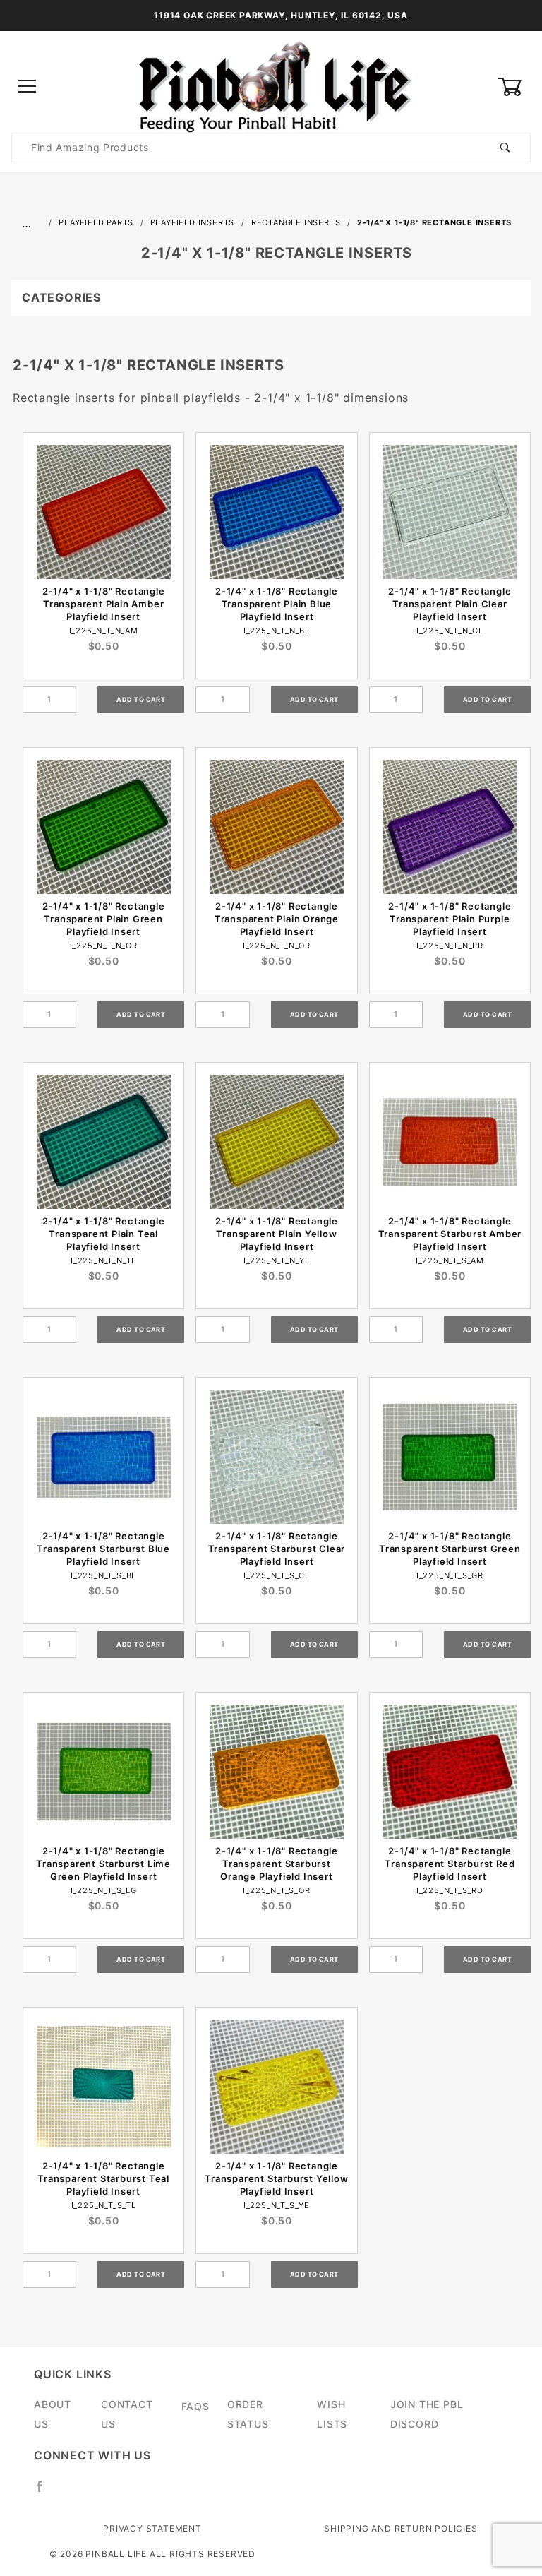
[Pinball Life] (271, 86)
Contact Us (127, 2414)
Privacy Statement (152, 2528)
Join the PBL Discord (427, 2414)
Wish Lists (332, 2414)
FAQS (195, 2406)
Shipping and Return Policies (401, 2528)
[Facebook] (46, 2492)
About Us (53, 2414)
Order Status (248, 2414)
